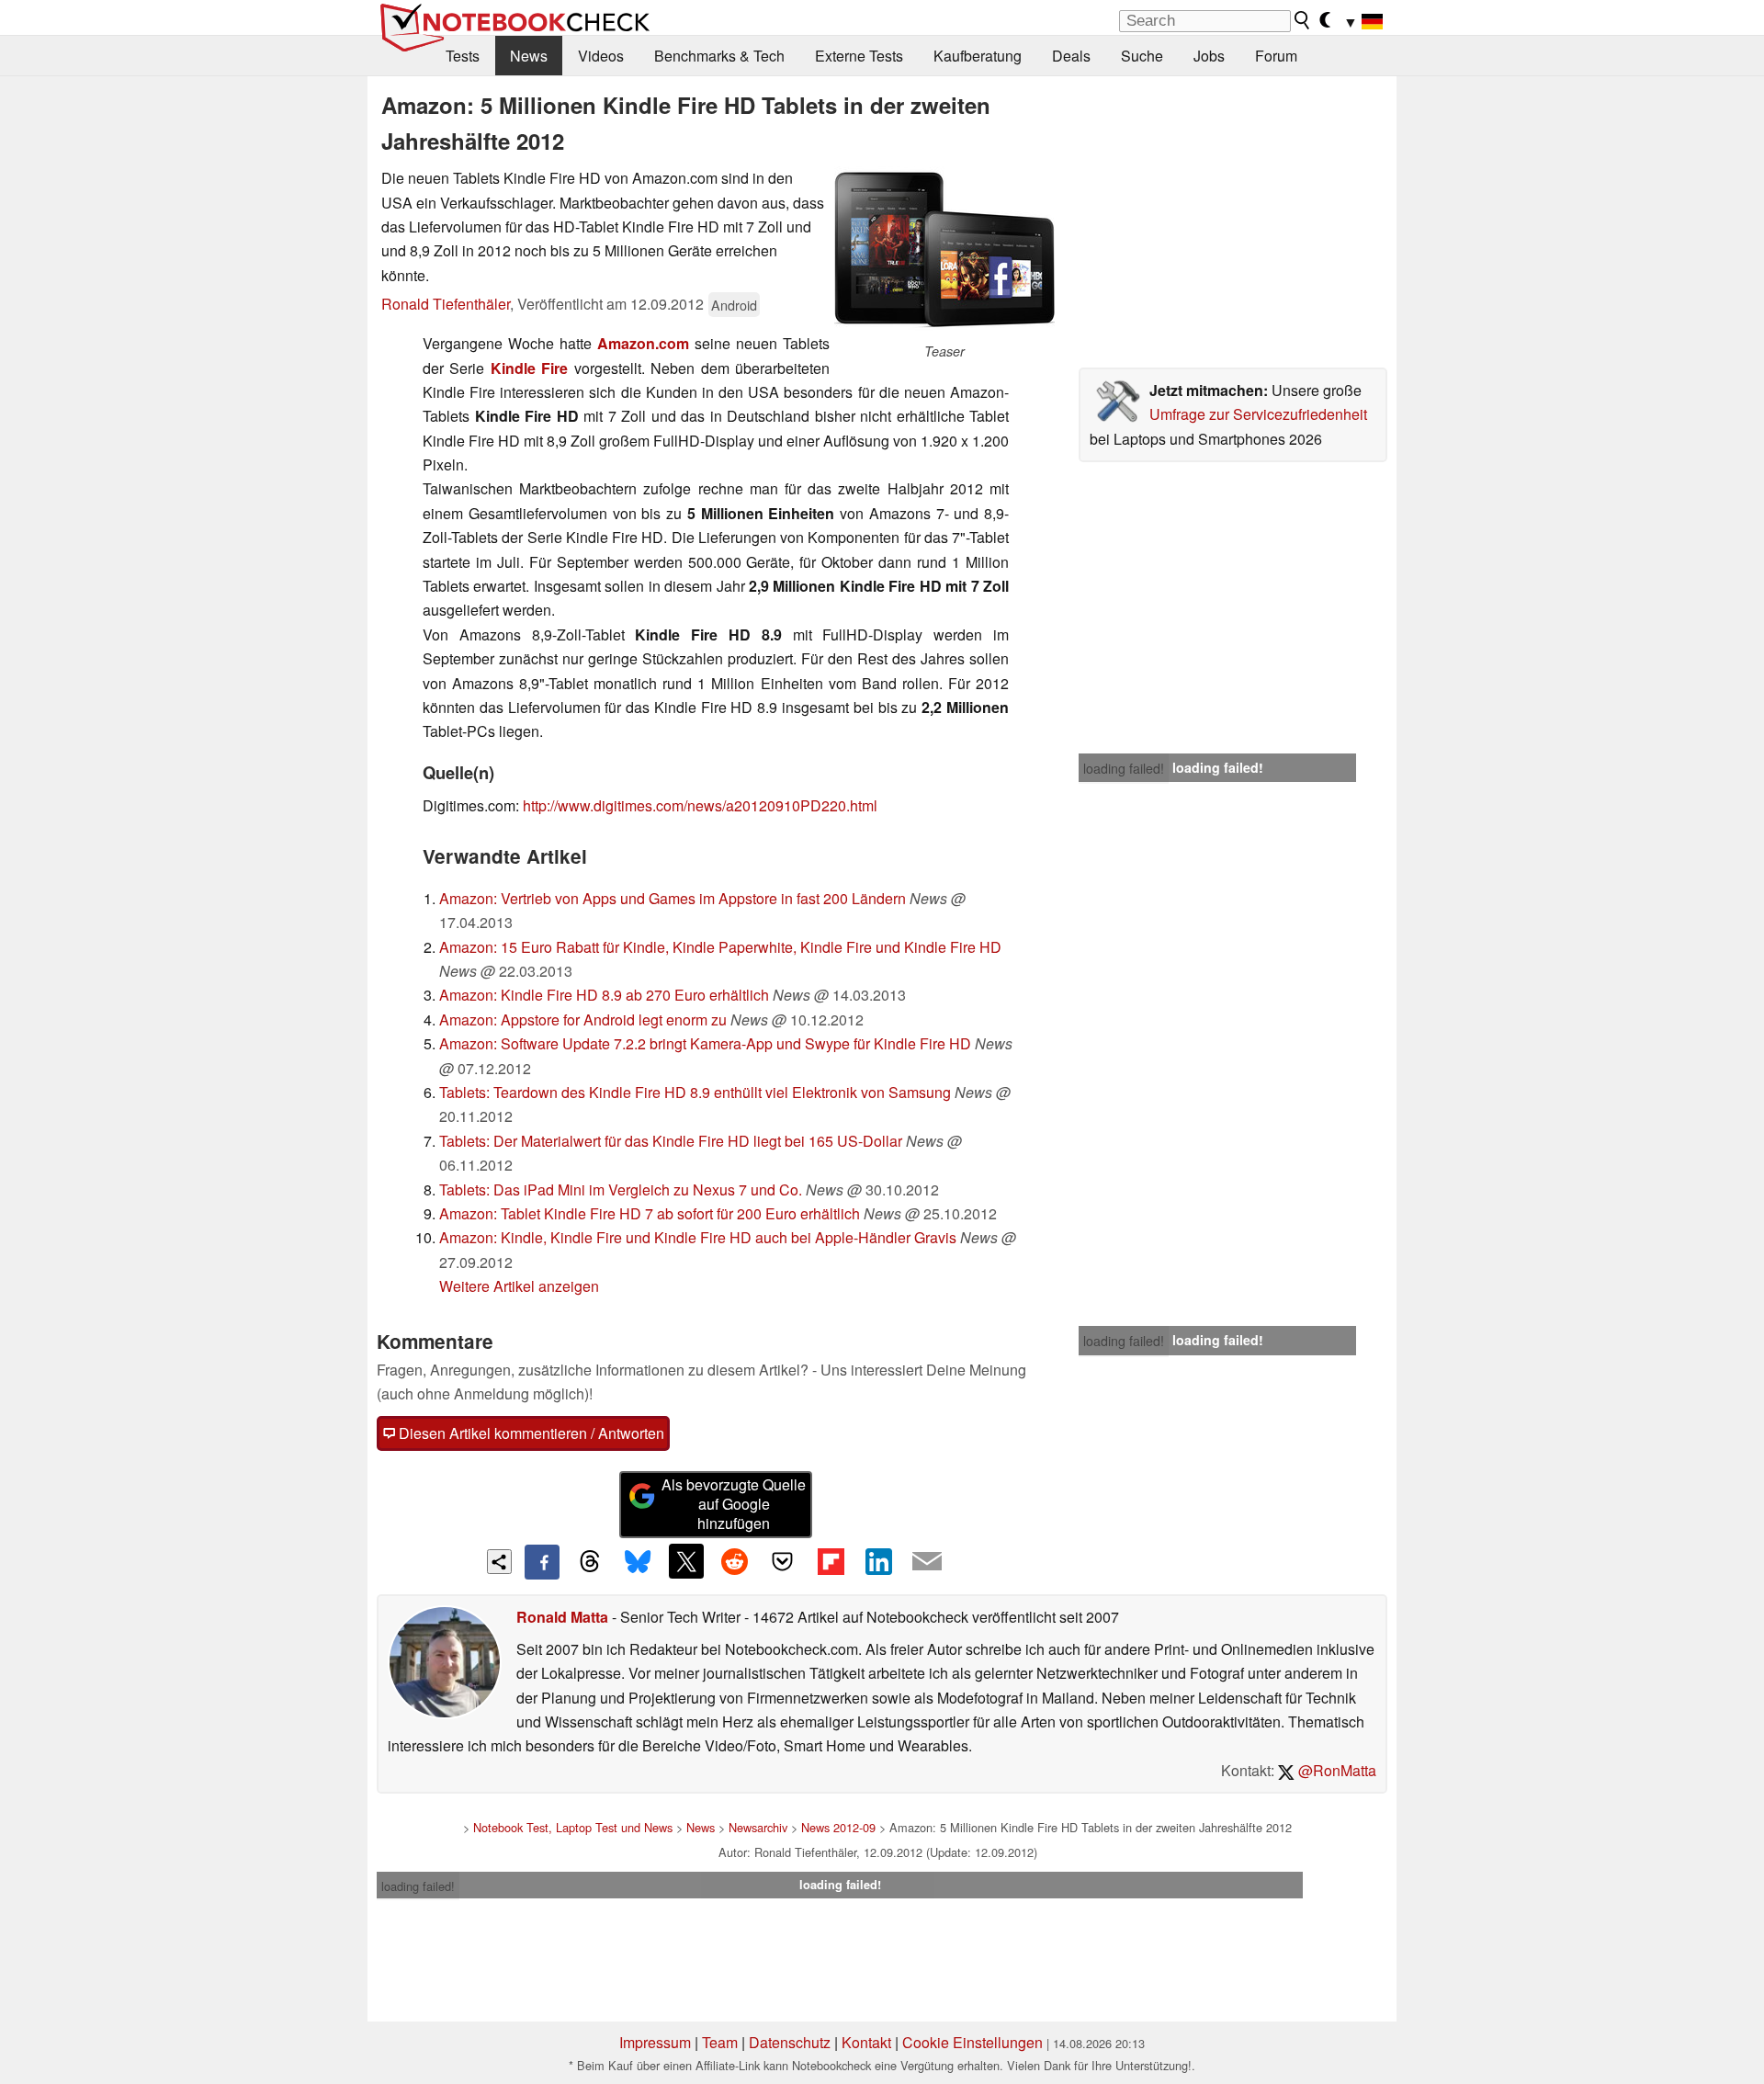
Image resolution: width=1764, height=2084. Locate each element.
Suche (1142, 56)
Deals (1071, 56)
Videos (601, 56)
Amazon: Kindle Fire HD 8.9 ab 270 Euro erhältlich (604, 995)
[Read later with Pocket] (783, 1561)
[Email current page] (927, 1562)
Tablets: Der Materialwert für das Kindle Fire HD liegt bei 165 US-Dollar (671, 1141)
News (529, 56)
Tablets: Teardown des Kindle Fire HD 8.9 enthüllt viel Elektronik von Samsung (695, 1092)
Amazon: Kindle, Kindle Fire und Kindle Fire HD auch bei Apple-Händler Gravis (698, 1237)
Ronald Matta (562, 1617)
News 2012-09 (838, 1827)
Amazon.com (643, 343)
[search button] (1303, 20)
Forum (1276, 56)
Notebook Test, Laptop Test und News (573, 1827)
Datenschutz (790, 2042)
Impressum (655, 2042)
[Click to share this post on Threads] (590, 1562)
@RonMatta (1335, 1770)
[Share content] (499, 1562)
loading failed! (1124, 768)
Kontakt (866, 2042)
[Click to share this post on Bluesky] (638, 1562)
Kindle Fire (529, 368)
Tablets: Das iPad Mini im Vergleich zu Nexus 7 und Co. (621, 1189)
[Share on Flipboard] (831, 1561)
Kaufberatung (978, 56)
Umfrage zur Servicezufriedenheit (1258, 414)
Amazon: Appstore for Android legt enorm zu (583, 1019)
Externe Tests (859, 56)
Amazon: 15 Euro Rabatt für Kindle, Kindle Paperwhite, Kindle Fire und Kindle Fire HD (720, 947)
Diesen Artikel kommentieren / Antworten (530, 1433)
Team (720, 2042)
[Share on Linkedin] (878, 1561)
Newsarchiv (758, 1827)
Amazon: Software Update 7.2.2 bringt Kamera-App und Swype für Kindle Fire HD (705, 1043)
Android (734, 305)
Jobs (1209, 56)
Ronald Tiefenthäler (446, 304)
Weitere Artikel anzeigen (519, 1286)
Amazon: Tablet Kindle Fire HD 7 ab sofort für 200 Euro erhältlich (650, 1213)
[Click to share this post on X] (686, 1561)
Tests (463, 56)
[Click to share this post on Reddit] (734, 1561)
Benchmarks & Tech (719, 56)
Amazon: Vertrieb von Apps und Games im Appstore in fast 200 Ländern (673, 898)
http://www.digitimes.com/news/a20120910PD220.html (700, 805)
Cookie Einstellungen (972, 2042)
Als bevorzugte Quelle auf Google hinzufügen (734, 1504)
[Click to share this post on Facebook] (542, 1562)
